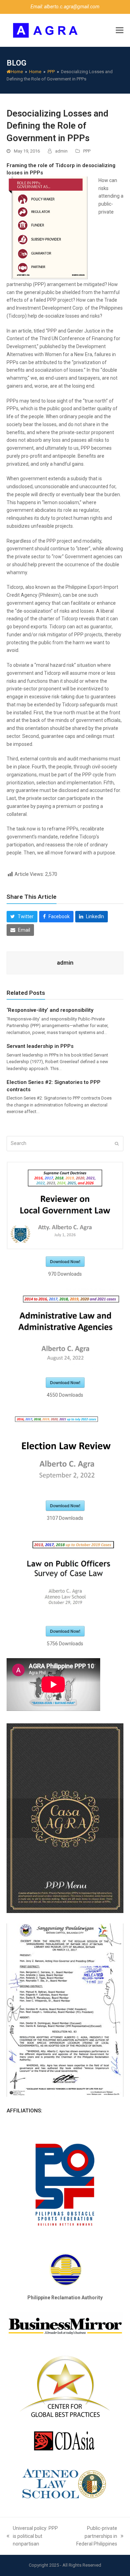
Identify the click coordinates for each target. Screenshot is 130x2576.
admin (61, 151)
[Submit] (117, 1144)
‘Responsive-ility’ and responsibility (50, 1010)
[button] (120, 30)
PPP (87, 151)
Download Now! (65, 1261)
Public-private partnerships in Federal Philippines (93, 2537)
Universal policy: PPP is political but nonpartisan (32, 2537)
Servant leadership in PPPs (40, 1046)
